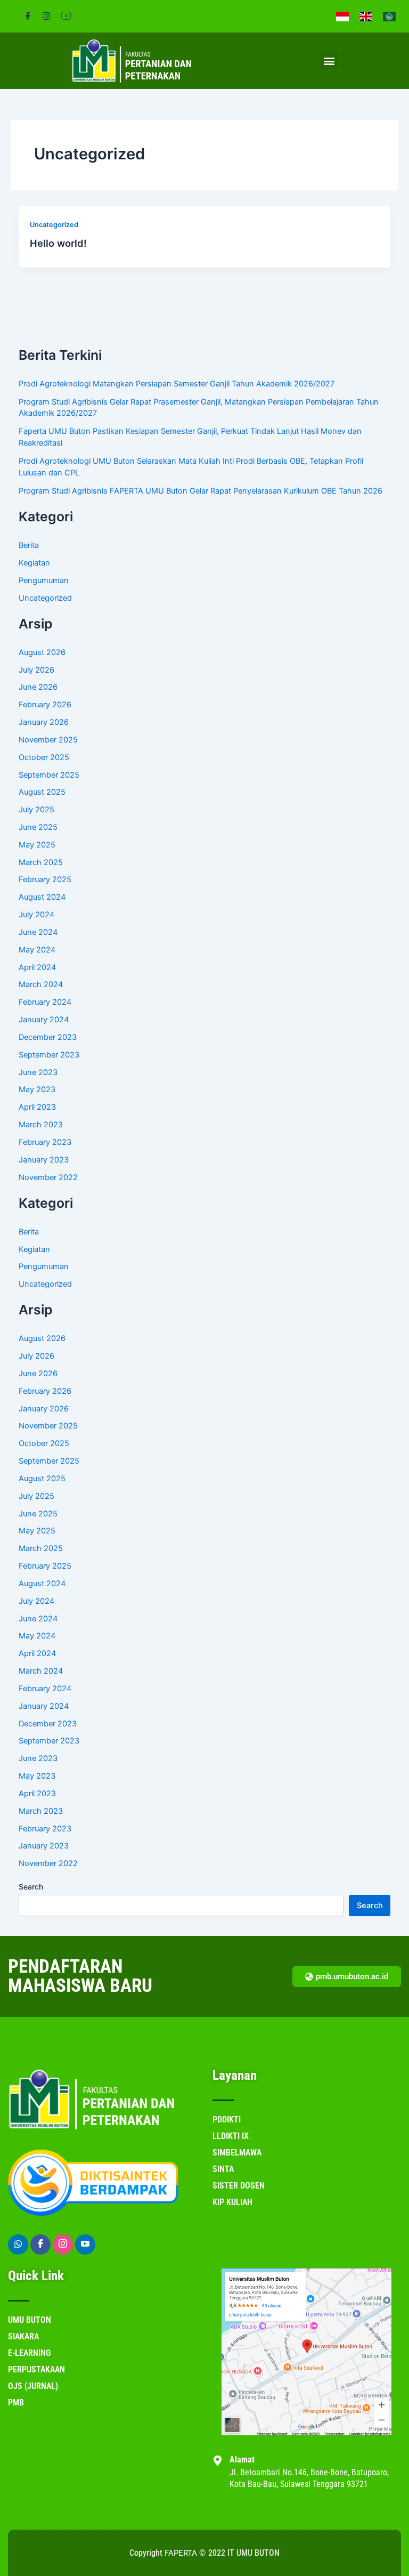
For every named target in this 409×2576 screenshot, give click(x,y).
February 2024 (45, 1002)
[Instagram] (47, 16)
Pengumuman (44, 580)
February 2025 (45, 879)
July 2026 (36, 670)
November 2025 (48, 740)
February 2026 (45, 705)
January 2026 (44, 722)
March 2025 (41, 862)
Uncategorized (54, 225)
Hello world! (58, 243)
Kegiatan (34, 563)
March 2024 (41, 984)
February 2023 (45, 1142)
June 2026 (38, 687)
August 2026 (42, 652)
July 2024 (36, 915)
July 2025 (36, 810)
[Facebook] (28, 16)
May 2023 (37, 1089)
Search (31, 1887)
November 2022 (48, 1177)
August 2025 (42, 792)
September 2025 (49, 775)
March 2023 (41, 1125)
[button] (329, 60)
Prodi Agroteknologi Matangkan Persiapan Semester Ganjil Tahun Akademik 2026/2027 (177, 384)
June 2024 (38, 932)
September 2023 (49, 1055)
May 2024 (37, 950)
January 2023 (44, 1160)
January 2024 (44, 1020)
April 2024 (37, 967)
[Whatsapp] (18, 2244)
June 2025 (38, 827)
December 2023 (48, 1037)
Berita (29, 545)
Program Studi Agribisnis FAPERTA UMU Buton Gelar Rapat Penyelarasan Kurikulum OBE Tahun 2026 (201, 491)
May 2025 (37, 845)
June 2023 (38, 1072)
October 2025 (44, 757)
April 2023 (37, 1107)
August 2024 (42, 897)
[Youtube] (85, 2244)
